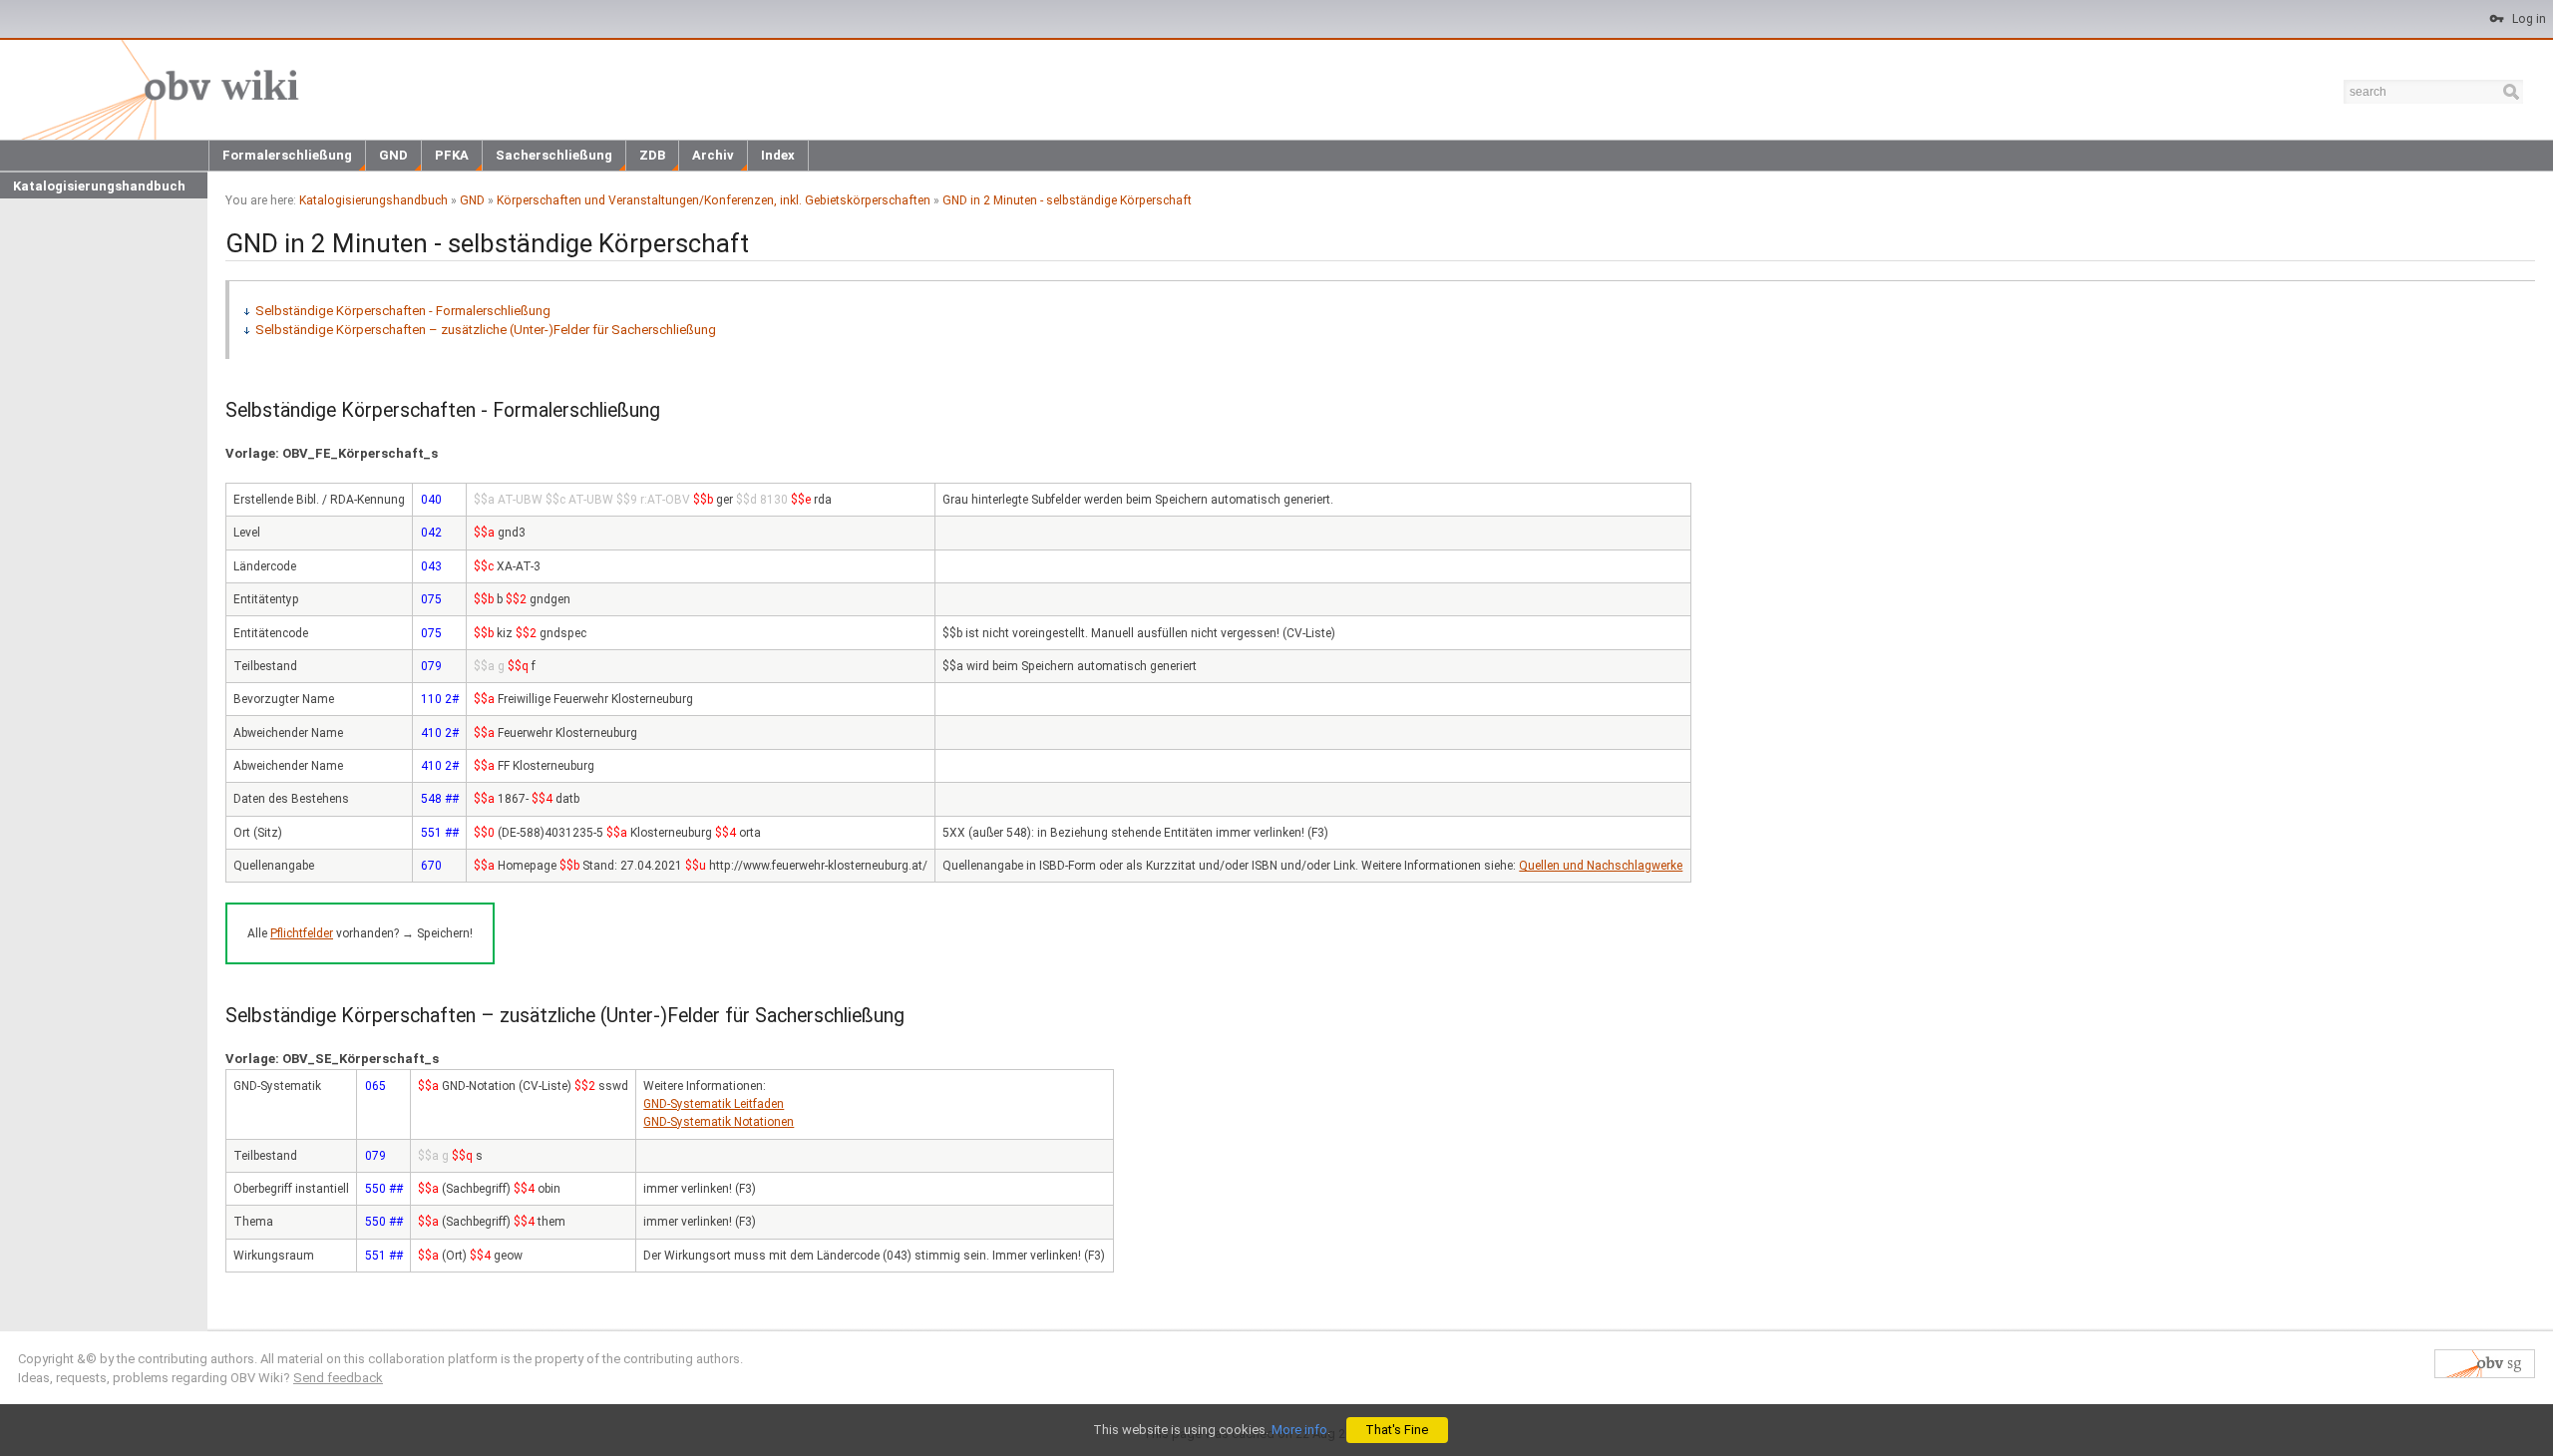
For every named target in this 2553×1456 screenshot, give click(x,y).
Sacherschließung (554, 155)
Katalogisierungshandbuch (99, 186)
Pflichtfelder (302, 933)
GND (393, 155)
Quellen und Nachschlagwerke (1601, 866)
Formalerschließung (287, 155)
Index (778, 155)
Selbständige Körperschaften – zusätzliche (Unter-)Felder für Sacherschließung (486, 330)
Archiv (713, 155)
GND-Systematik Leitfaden (714, 1104)
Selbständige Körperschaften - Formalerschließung (403, 311)
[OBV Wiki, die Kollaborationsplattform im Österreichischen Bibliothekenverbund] (156, 88)
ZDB (652, 155)
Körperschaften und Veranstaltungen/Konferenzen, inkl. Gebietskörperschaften (714, 200)
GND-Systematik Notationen (719, 1122)
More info (1299, 1430)
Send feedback (338, 1378)
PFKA (452, 155)
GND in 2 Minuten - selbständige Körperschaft (1067, 200)
